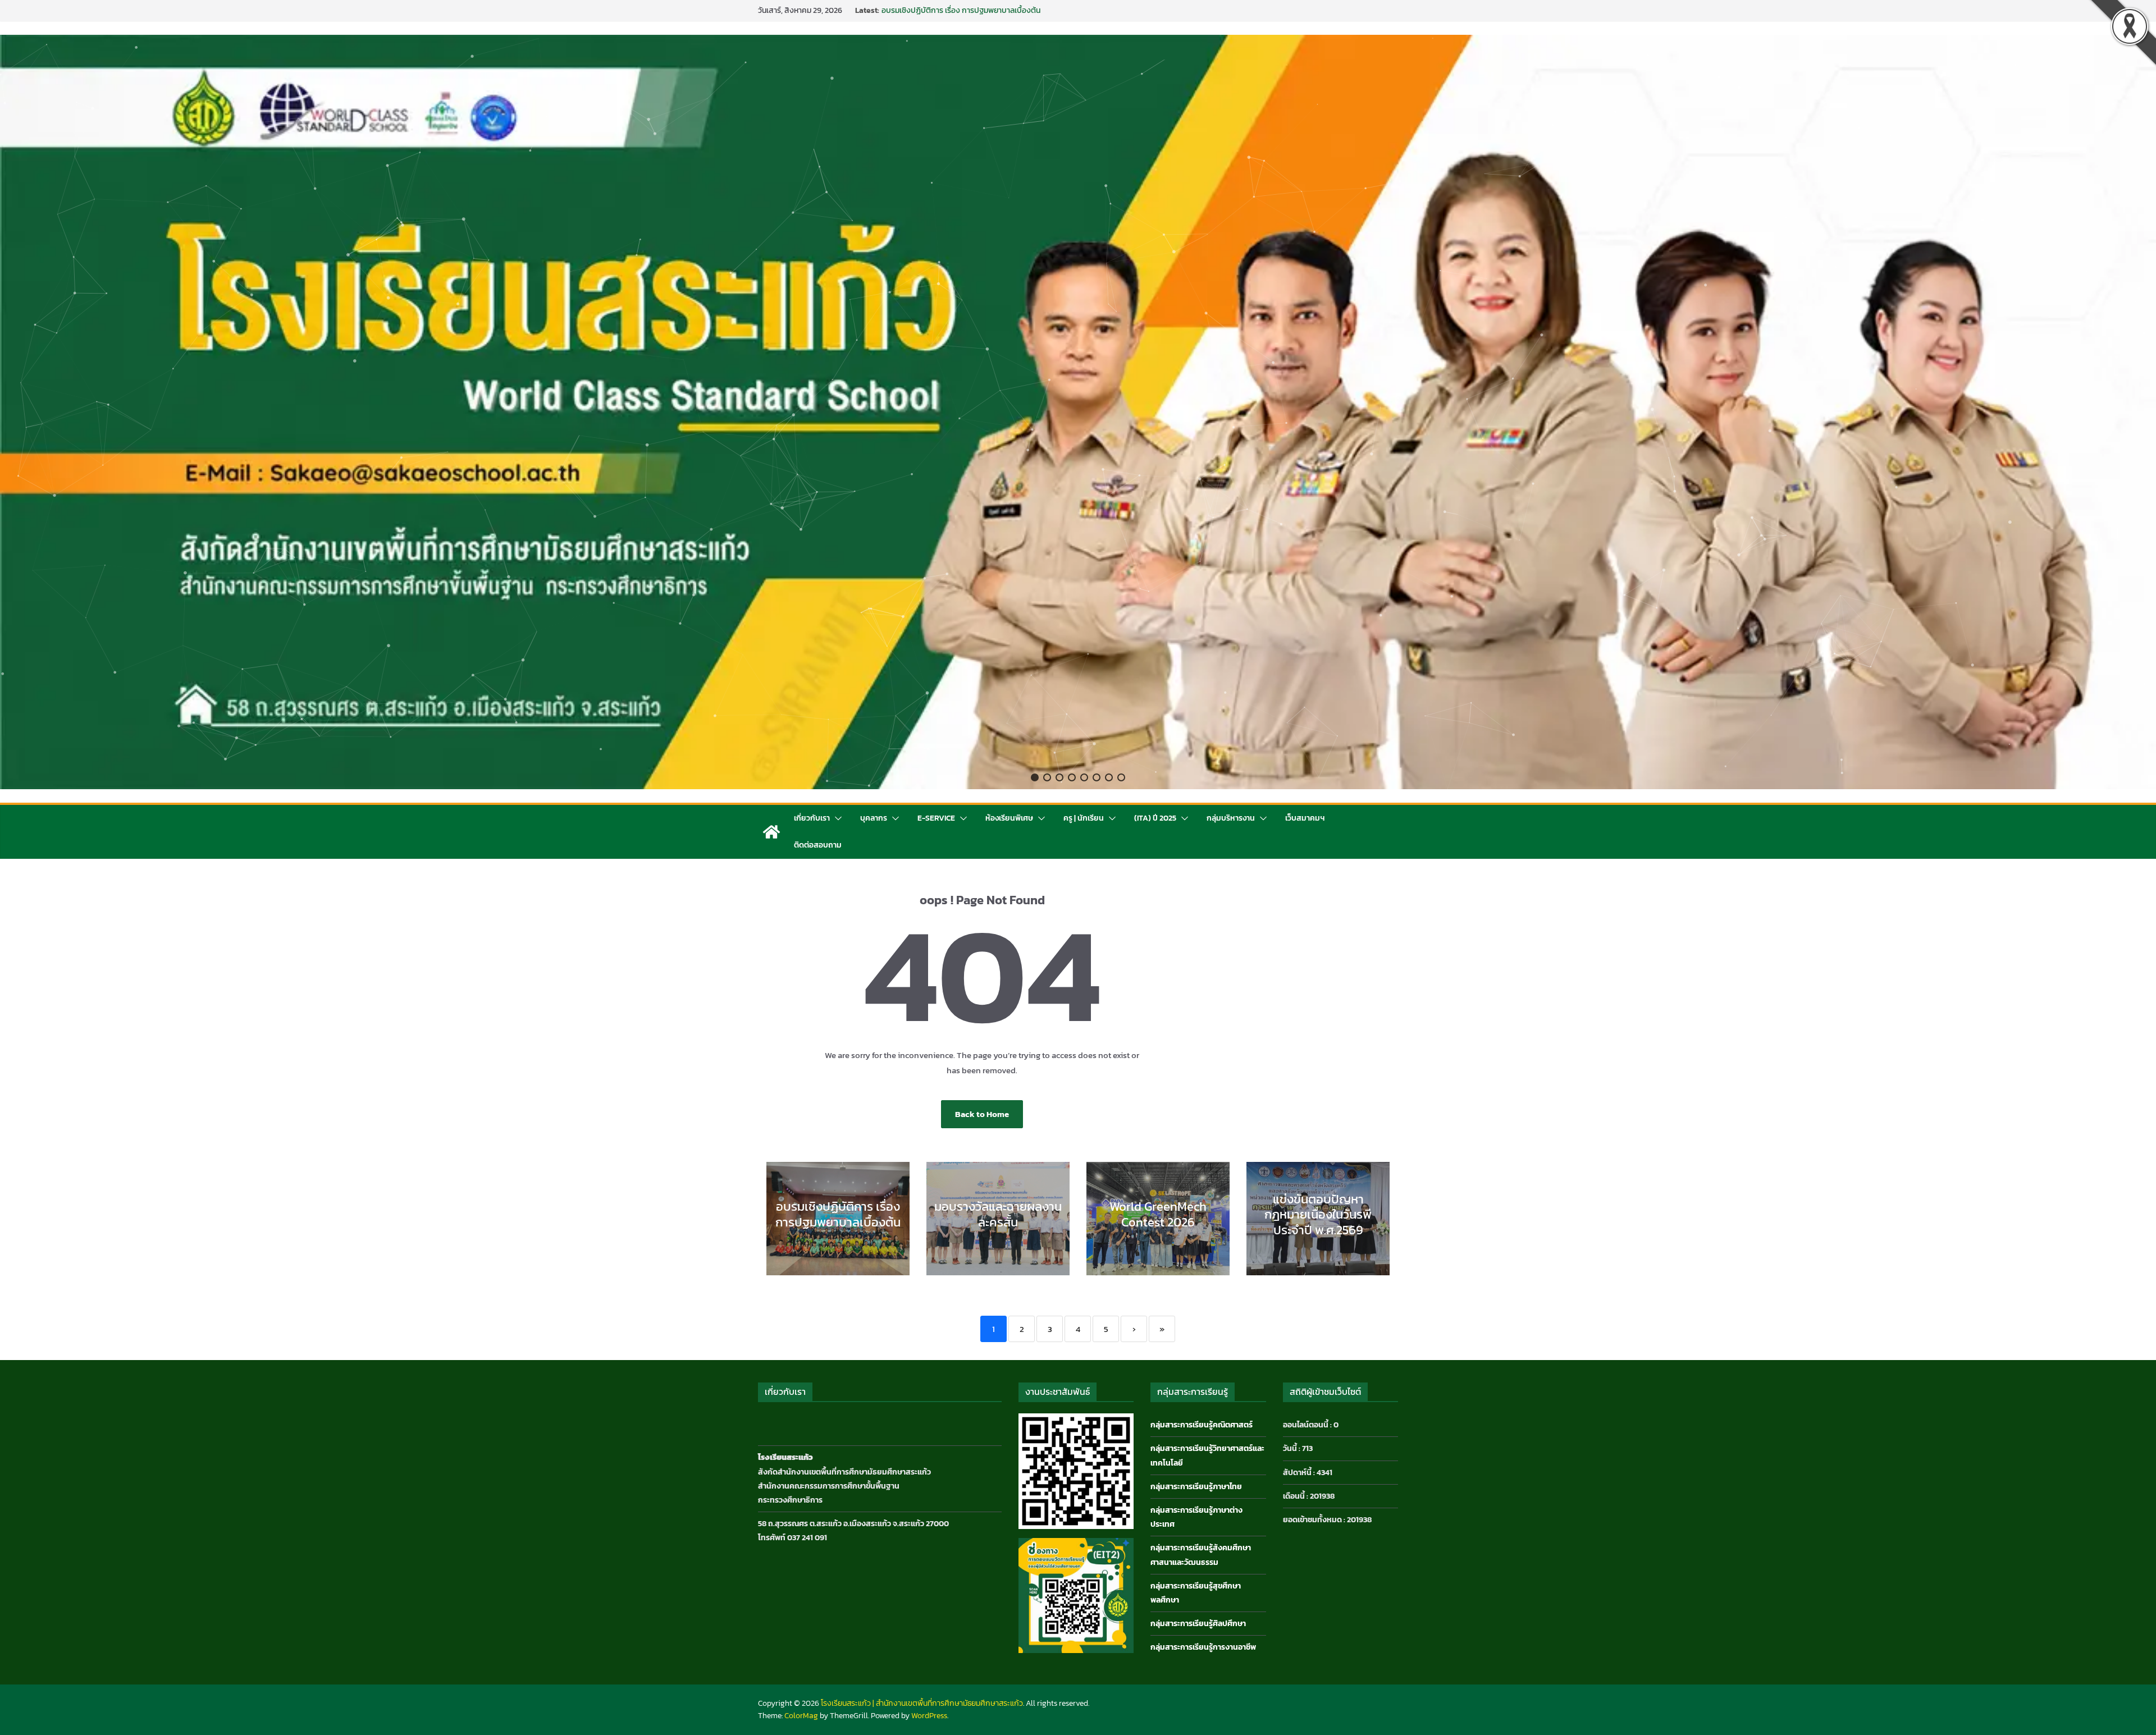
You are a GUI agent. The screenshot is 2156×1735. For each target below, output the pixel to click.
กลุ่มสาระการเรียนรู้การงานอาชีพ (1203, 1647)
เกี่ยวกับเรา (812, 818)
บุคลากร (874, 818)
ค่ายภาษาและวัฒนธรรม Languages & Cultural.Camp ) (970, 10)
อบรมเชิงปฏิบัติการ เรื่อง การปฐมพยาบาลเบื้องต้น (838, 1214)
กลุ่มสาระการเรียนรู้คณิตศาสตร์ (1202, 1425)
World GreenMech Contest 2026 (1158, 1214)
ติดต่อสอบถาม (818, 845)
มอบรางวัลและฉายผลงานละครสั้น (998, 1214)
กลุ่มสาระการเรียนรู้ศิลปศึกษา (1198, 1624)
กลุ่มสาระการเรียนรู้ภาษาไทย (1196, 1487)
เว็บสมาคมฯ (1305, 818)
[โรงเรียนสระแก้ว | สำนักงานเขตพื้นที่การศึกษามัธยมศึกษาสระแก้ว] (771, 832)
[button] (1035, 777)
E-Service (936, 818)
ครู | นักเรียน (1084, 818)
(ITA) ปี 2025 (1155, 818)
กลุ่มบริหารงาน (1231, 818)
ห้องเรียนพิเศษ (1009, 818)
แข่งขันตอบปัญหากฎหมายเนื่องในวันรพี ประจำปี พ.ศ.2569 (1318, 1215)
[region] (1078, 412)
